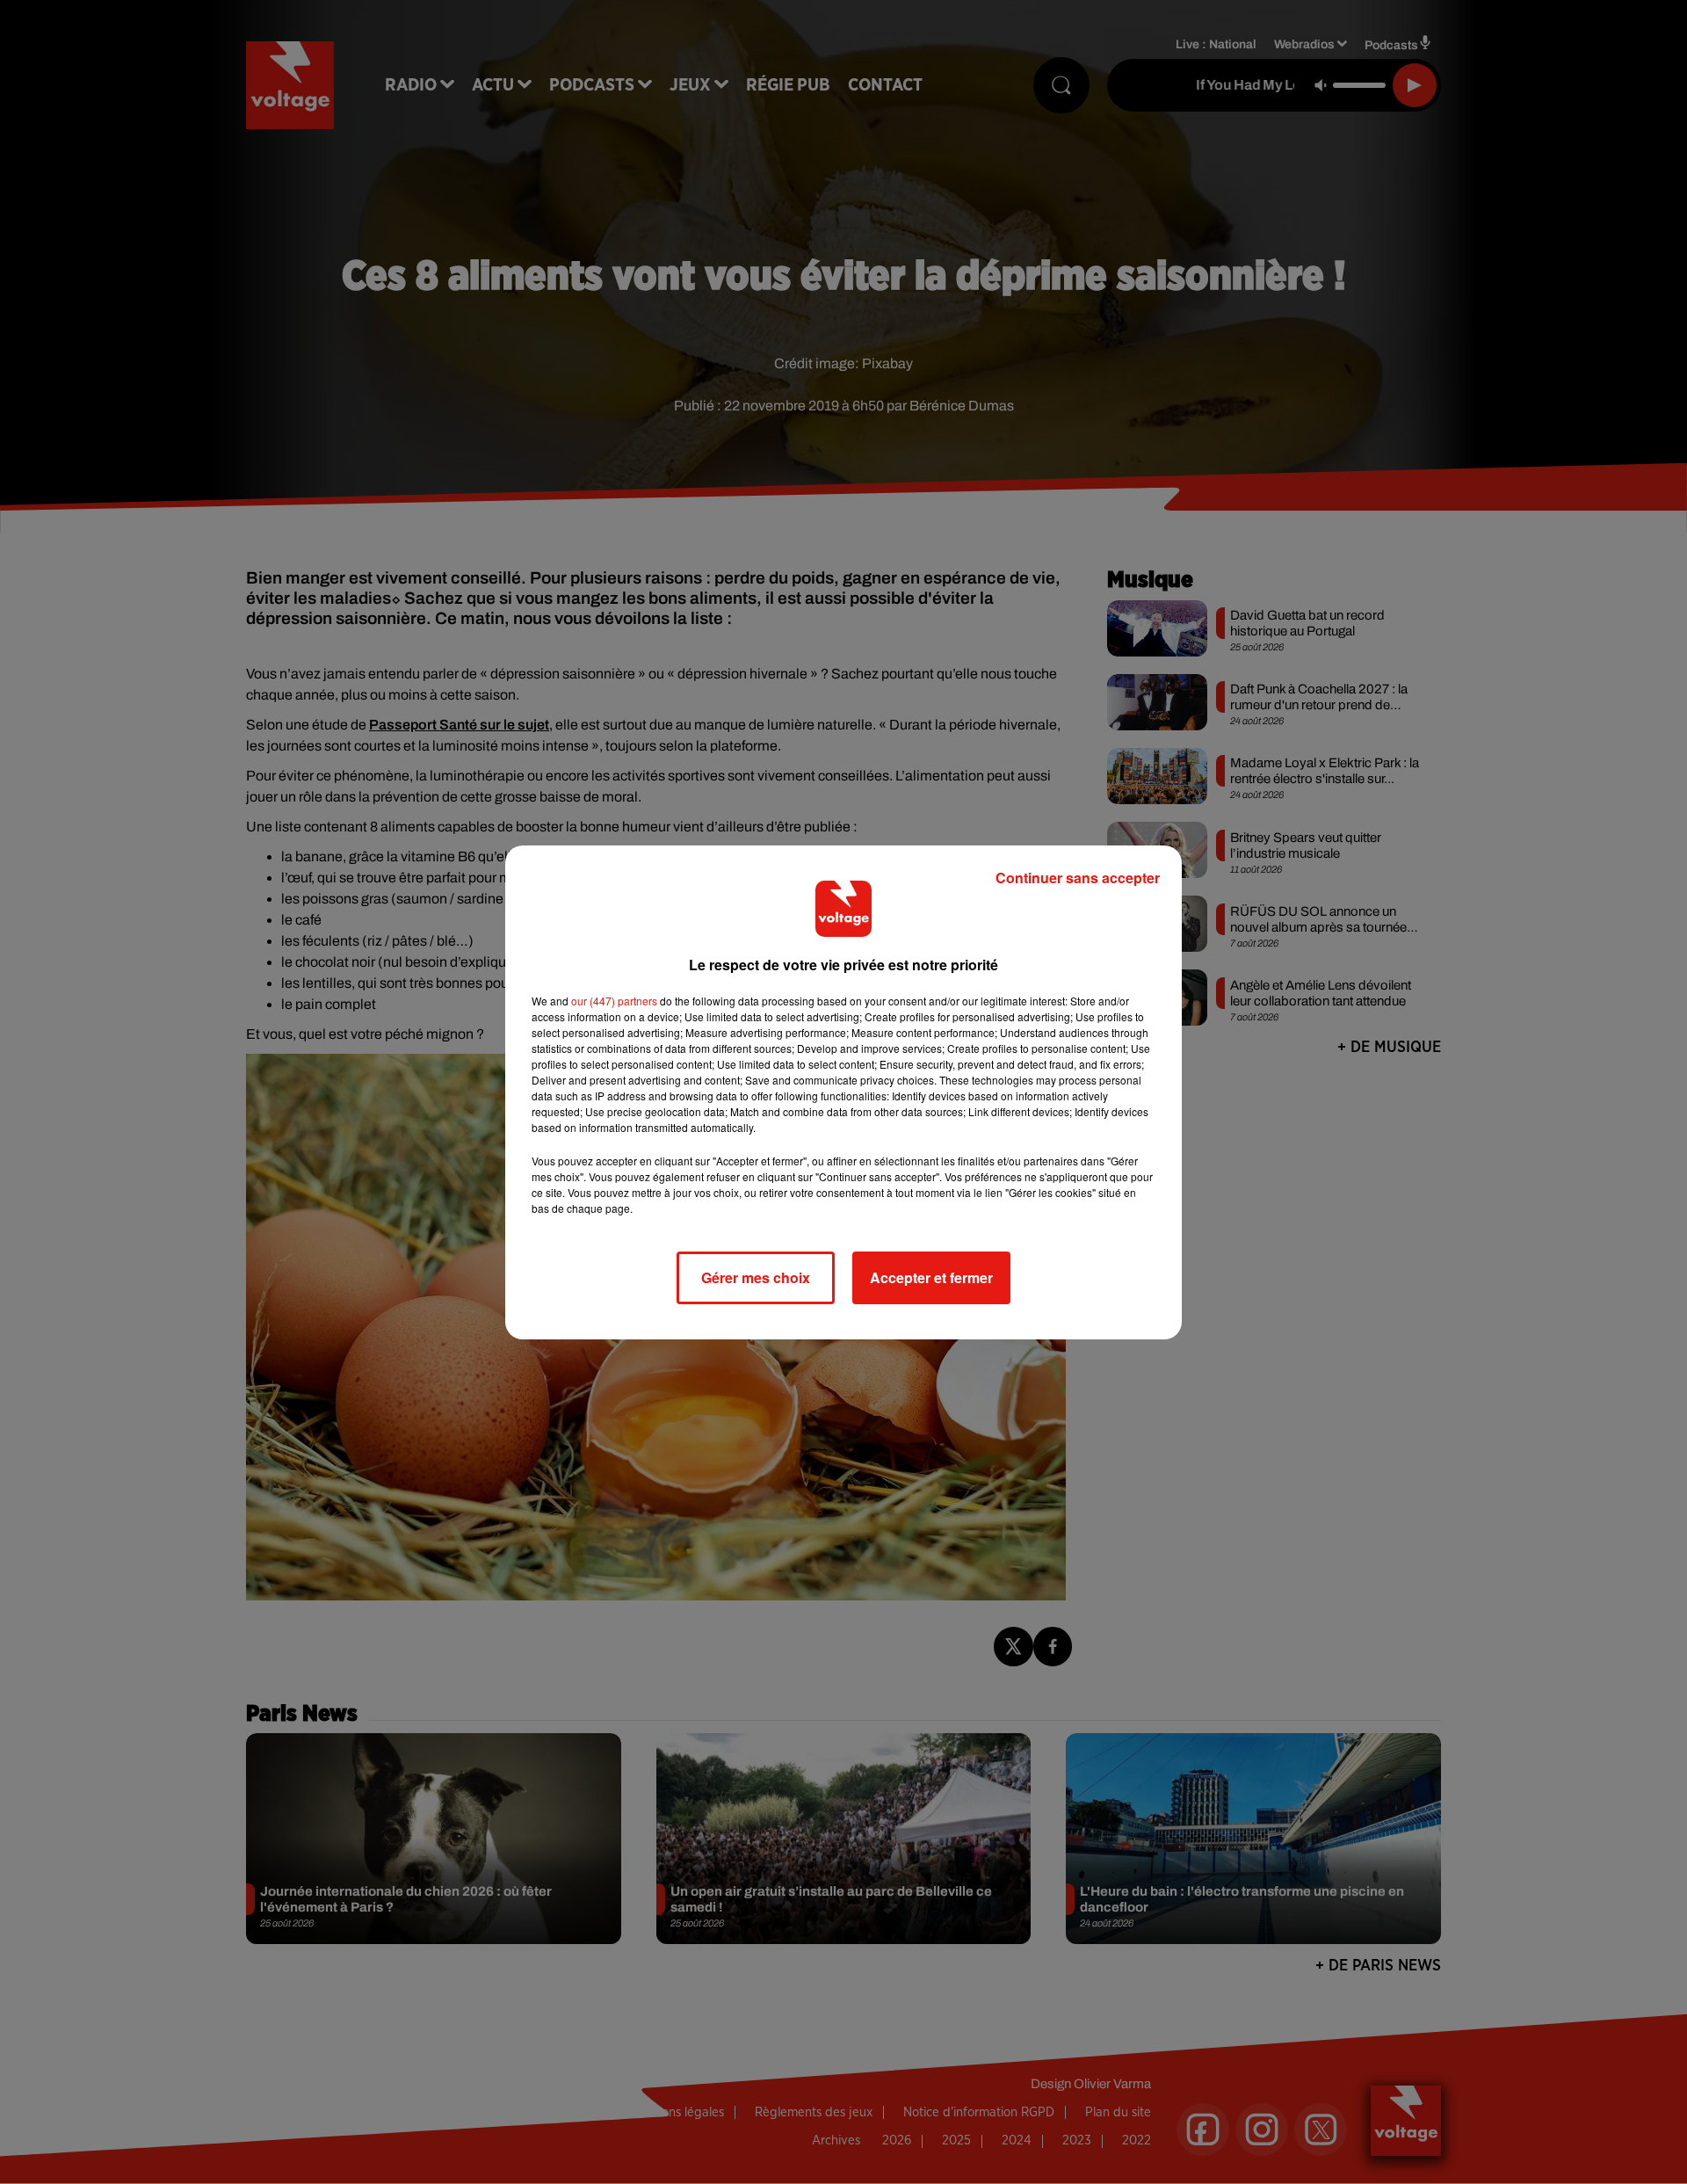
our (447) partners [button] (614, 1001)
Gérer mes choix (756, 1277)
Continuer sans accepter (1078, 878)
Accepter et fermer (931, 1277)
